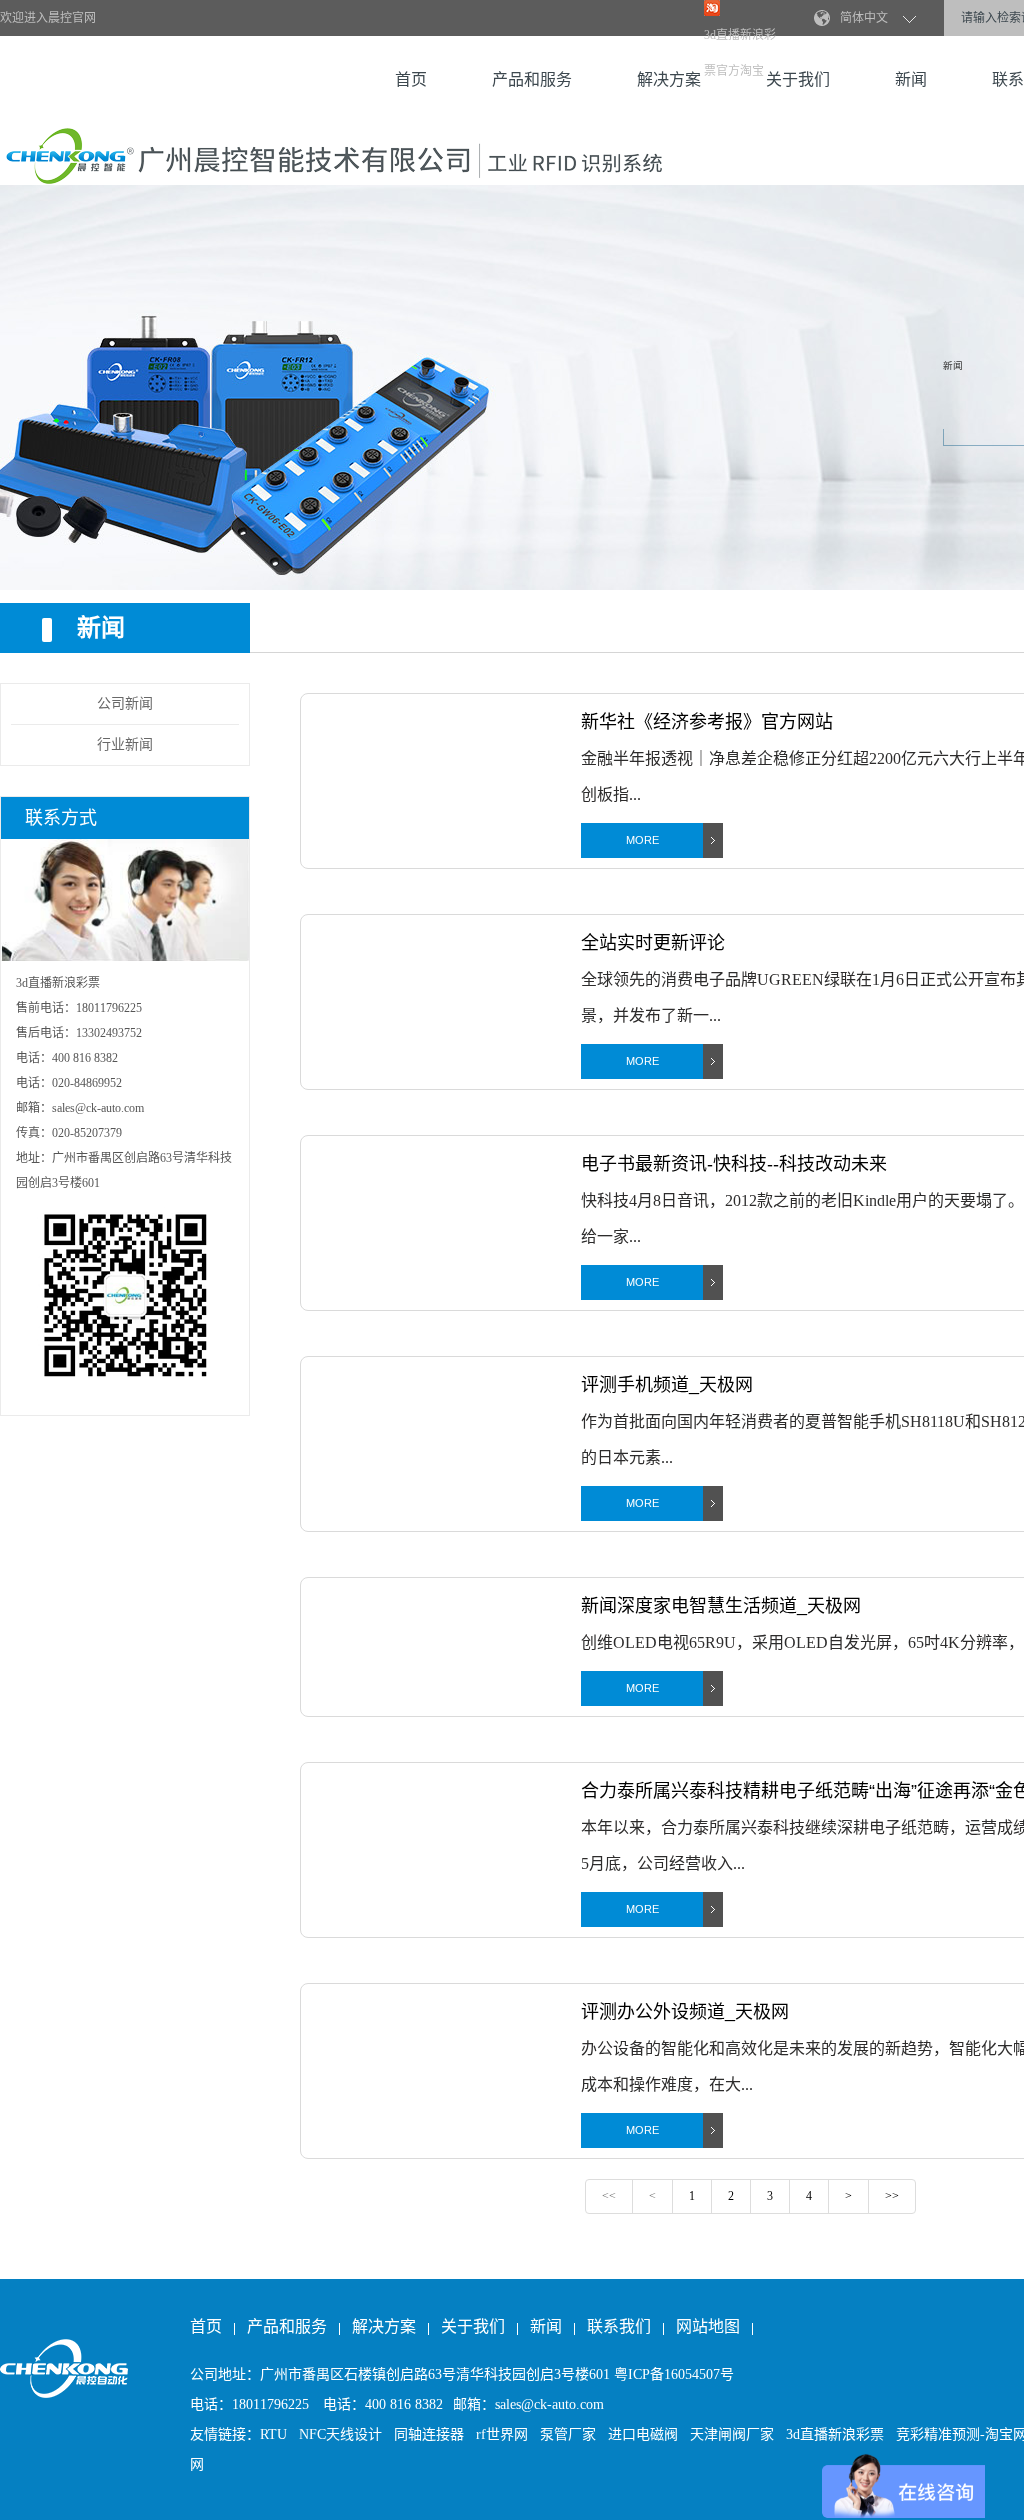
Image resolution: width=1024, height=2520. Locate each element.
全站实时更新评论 (653, 943)
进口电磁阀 (643, 2434)
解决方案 (669, 79)
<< (609, 2196)
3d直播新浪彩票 (835, 2434)
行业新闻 (125, 744)
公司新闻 (125, 703)
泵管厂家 (568, 2434)
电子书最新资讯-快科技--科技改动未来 (734, 1164)
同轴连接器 (429, 2434)
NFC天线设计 (340, 2434)
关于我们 (473, 2326)
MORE (642, 840)
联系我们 (621, 2326)
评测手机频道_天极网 (667, 1385)
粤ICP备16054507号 (674, 2374)
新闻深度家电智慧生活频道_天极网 (721, 1606)
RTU (273, 2434)
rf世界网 (502, 2434)
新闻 (911, 79)
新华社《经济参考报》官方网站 (707, 722)
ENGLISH (872, 19)
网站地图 (708, 2326)
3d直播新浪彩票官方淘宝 (740, 53)
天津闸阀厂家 (732, 2434)
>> (892, 2196)
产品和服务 (532, 79)
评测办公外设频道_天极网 (685, 2012)
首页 (411, 79)
